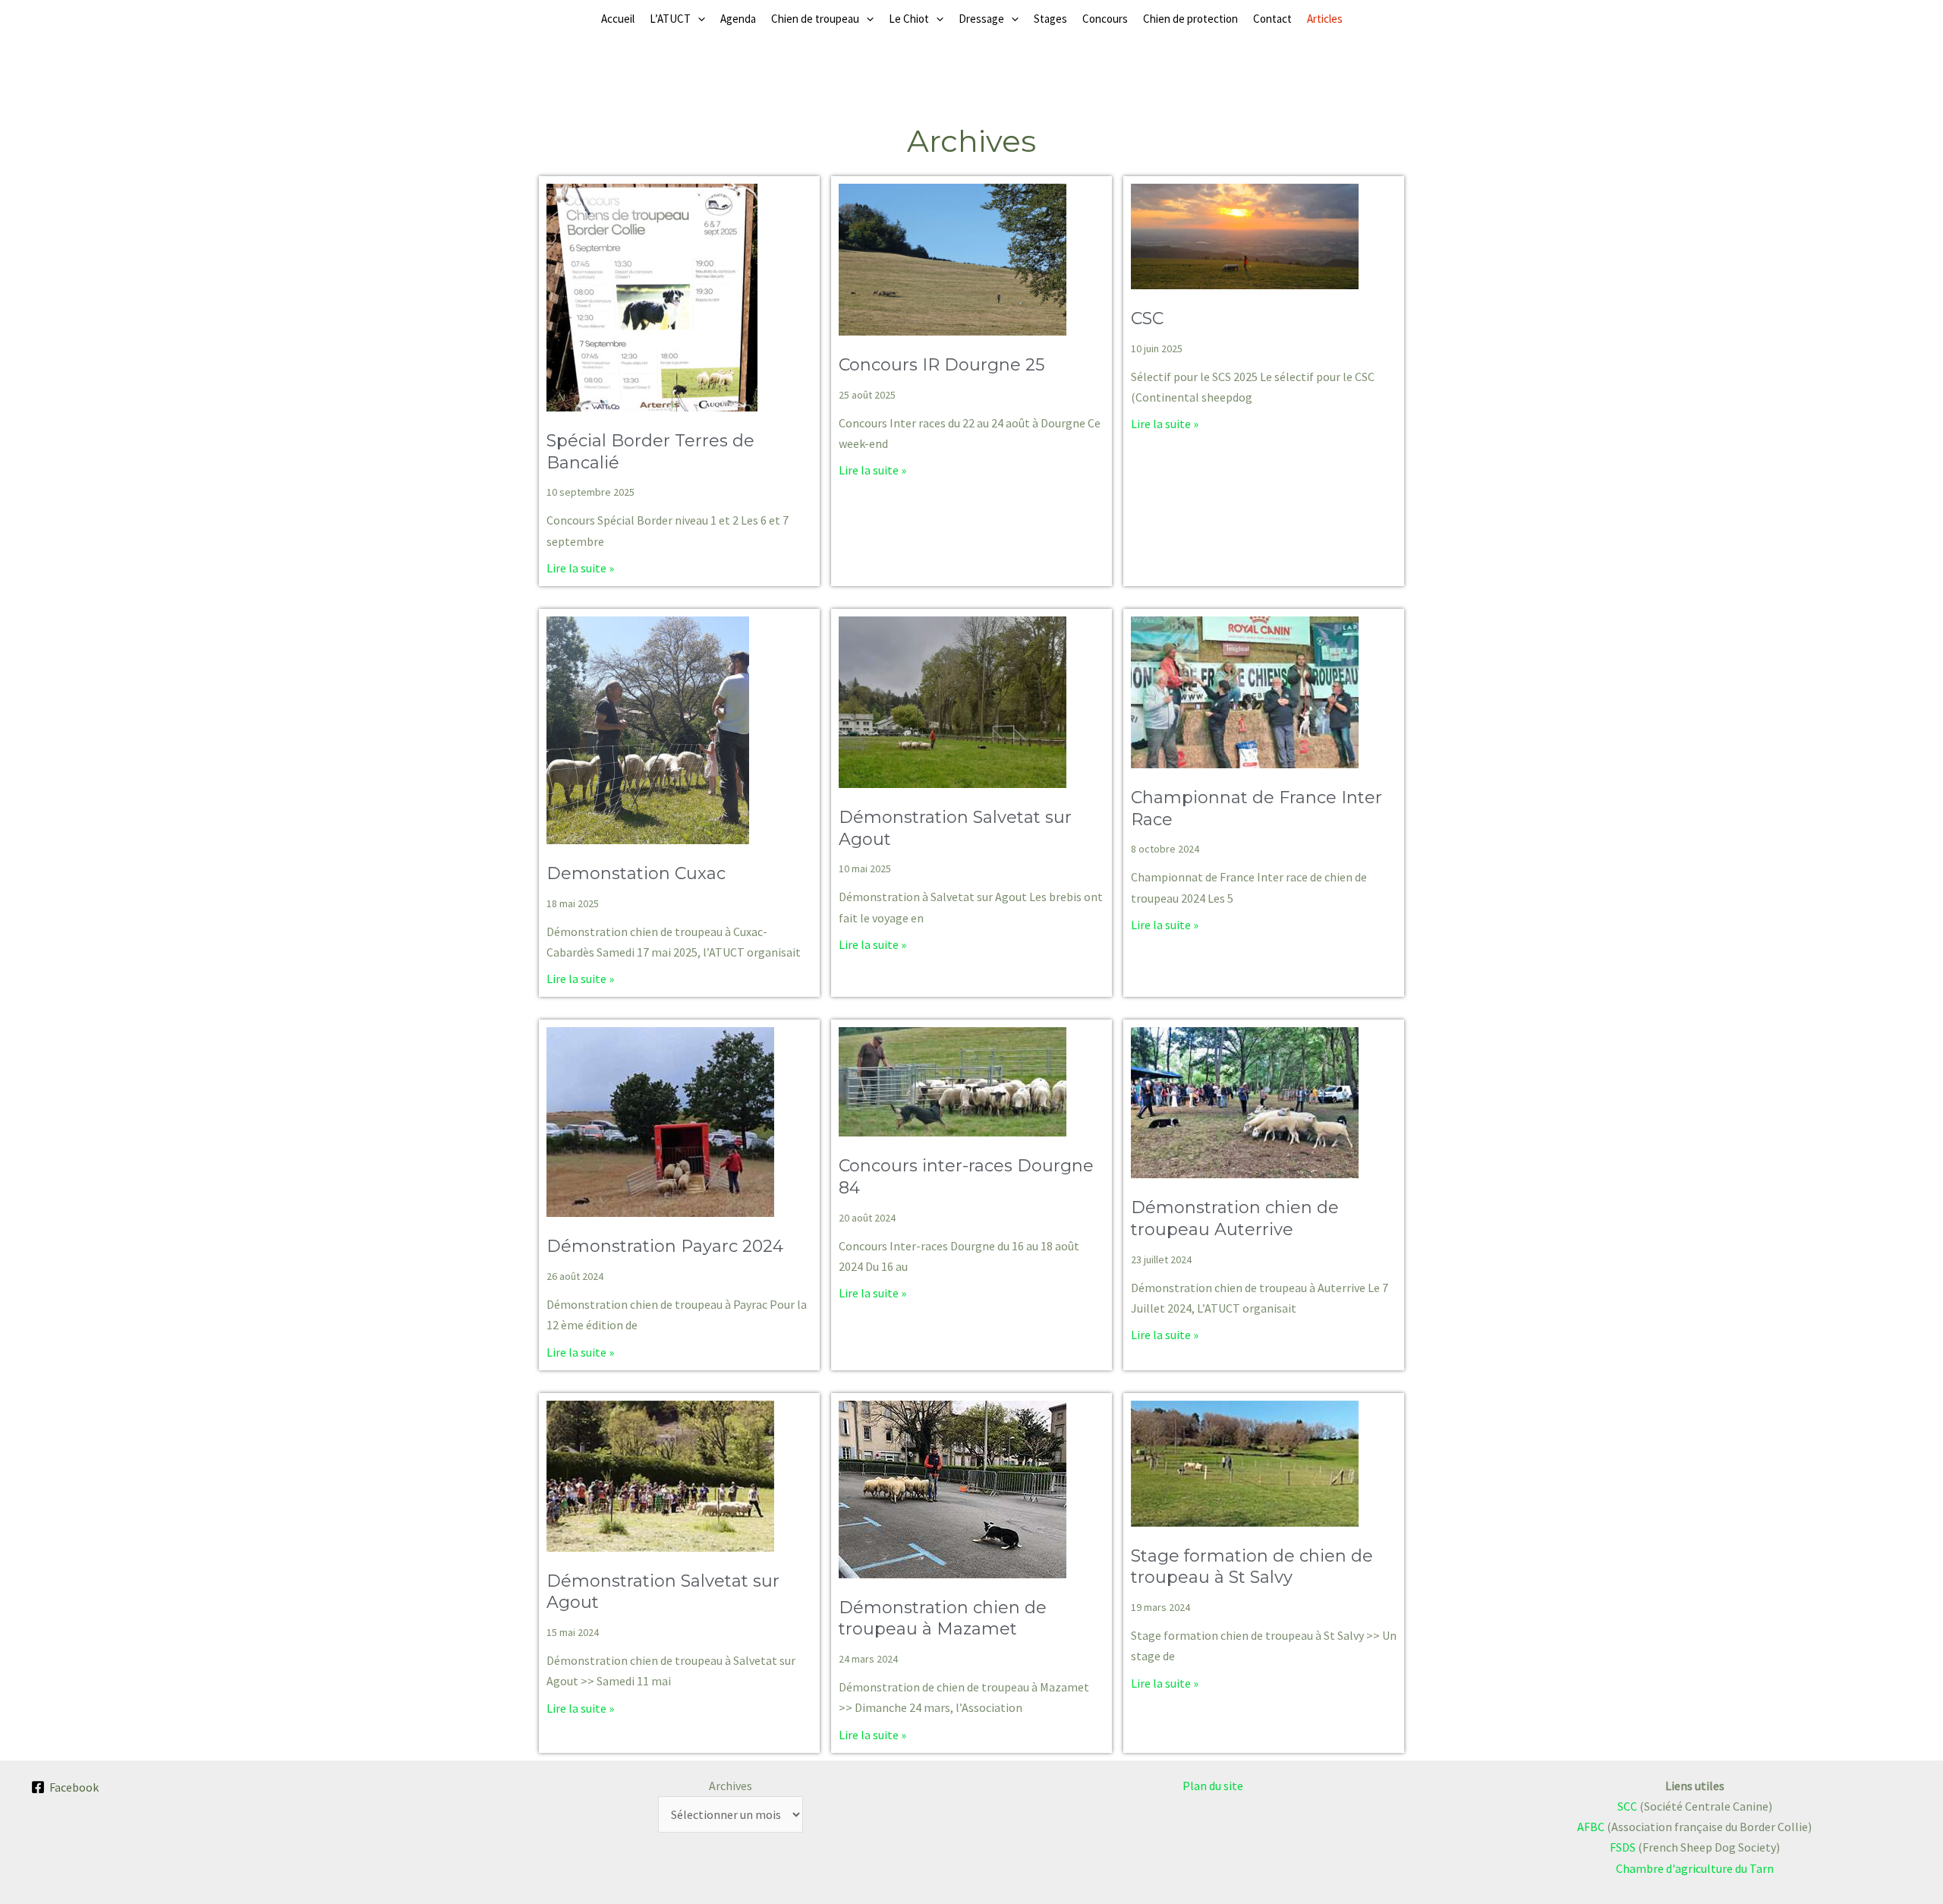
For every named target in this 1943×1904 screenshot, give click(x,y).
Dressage (981, 19)
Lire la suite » (580, 568)
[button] (698, 19)
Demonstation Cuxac (636, 873)
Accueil (618, 19)
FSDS (1623, 1847)
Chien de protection (1190, 19)
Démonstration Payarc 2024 (665, 1246)
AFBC (1591, 1827)
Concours (1105, 19)
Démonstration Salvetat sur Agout (955, 828)
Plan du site (1213, 1786)
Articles (1325, 19)
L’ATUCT (670, 19)
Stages (1050, 19)
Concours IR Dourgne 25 (942, 365)
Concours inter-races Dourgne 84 (966, 1177)
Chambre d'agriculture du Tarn (1695, 1868)
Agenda (738, 19)
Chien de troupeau (815, 19)
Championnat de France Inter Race (1256, 809)
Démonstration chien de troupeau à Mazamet (943, 1619)
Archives (731, 1786)
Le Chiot (909, 19)
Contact (1272, 19)
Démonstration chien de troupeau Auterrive (1235, 1218)
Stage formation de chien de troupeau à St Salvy (1252, 1567)
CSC (1147, 318)
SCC (1627, 1806)
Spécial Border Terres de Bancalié (650, 452)
